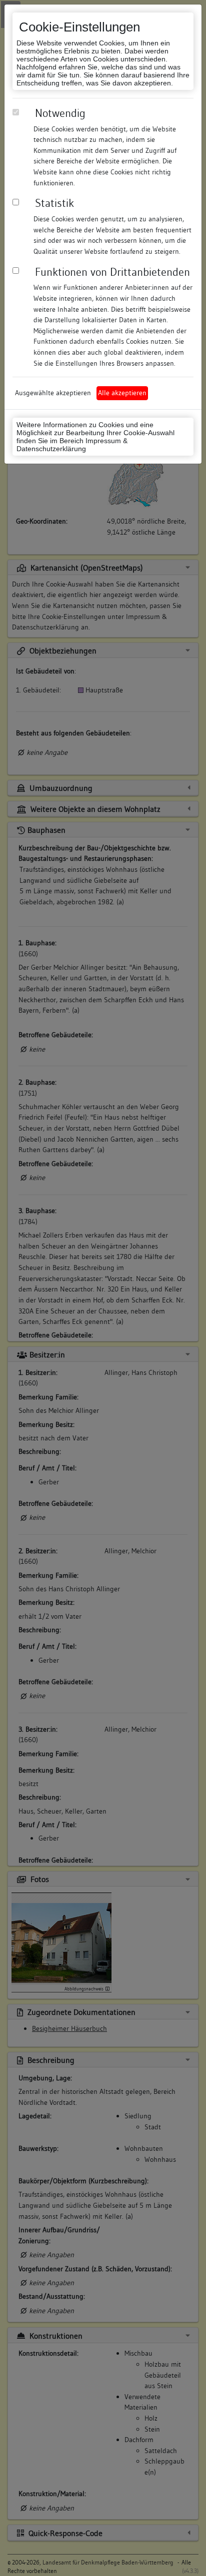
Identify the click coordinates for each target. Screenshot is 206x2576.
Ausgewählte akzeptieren (53, 393)
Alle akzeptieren (122, 393)
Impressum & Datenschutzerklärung (72, 445)
